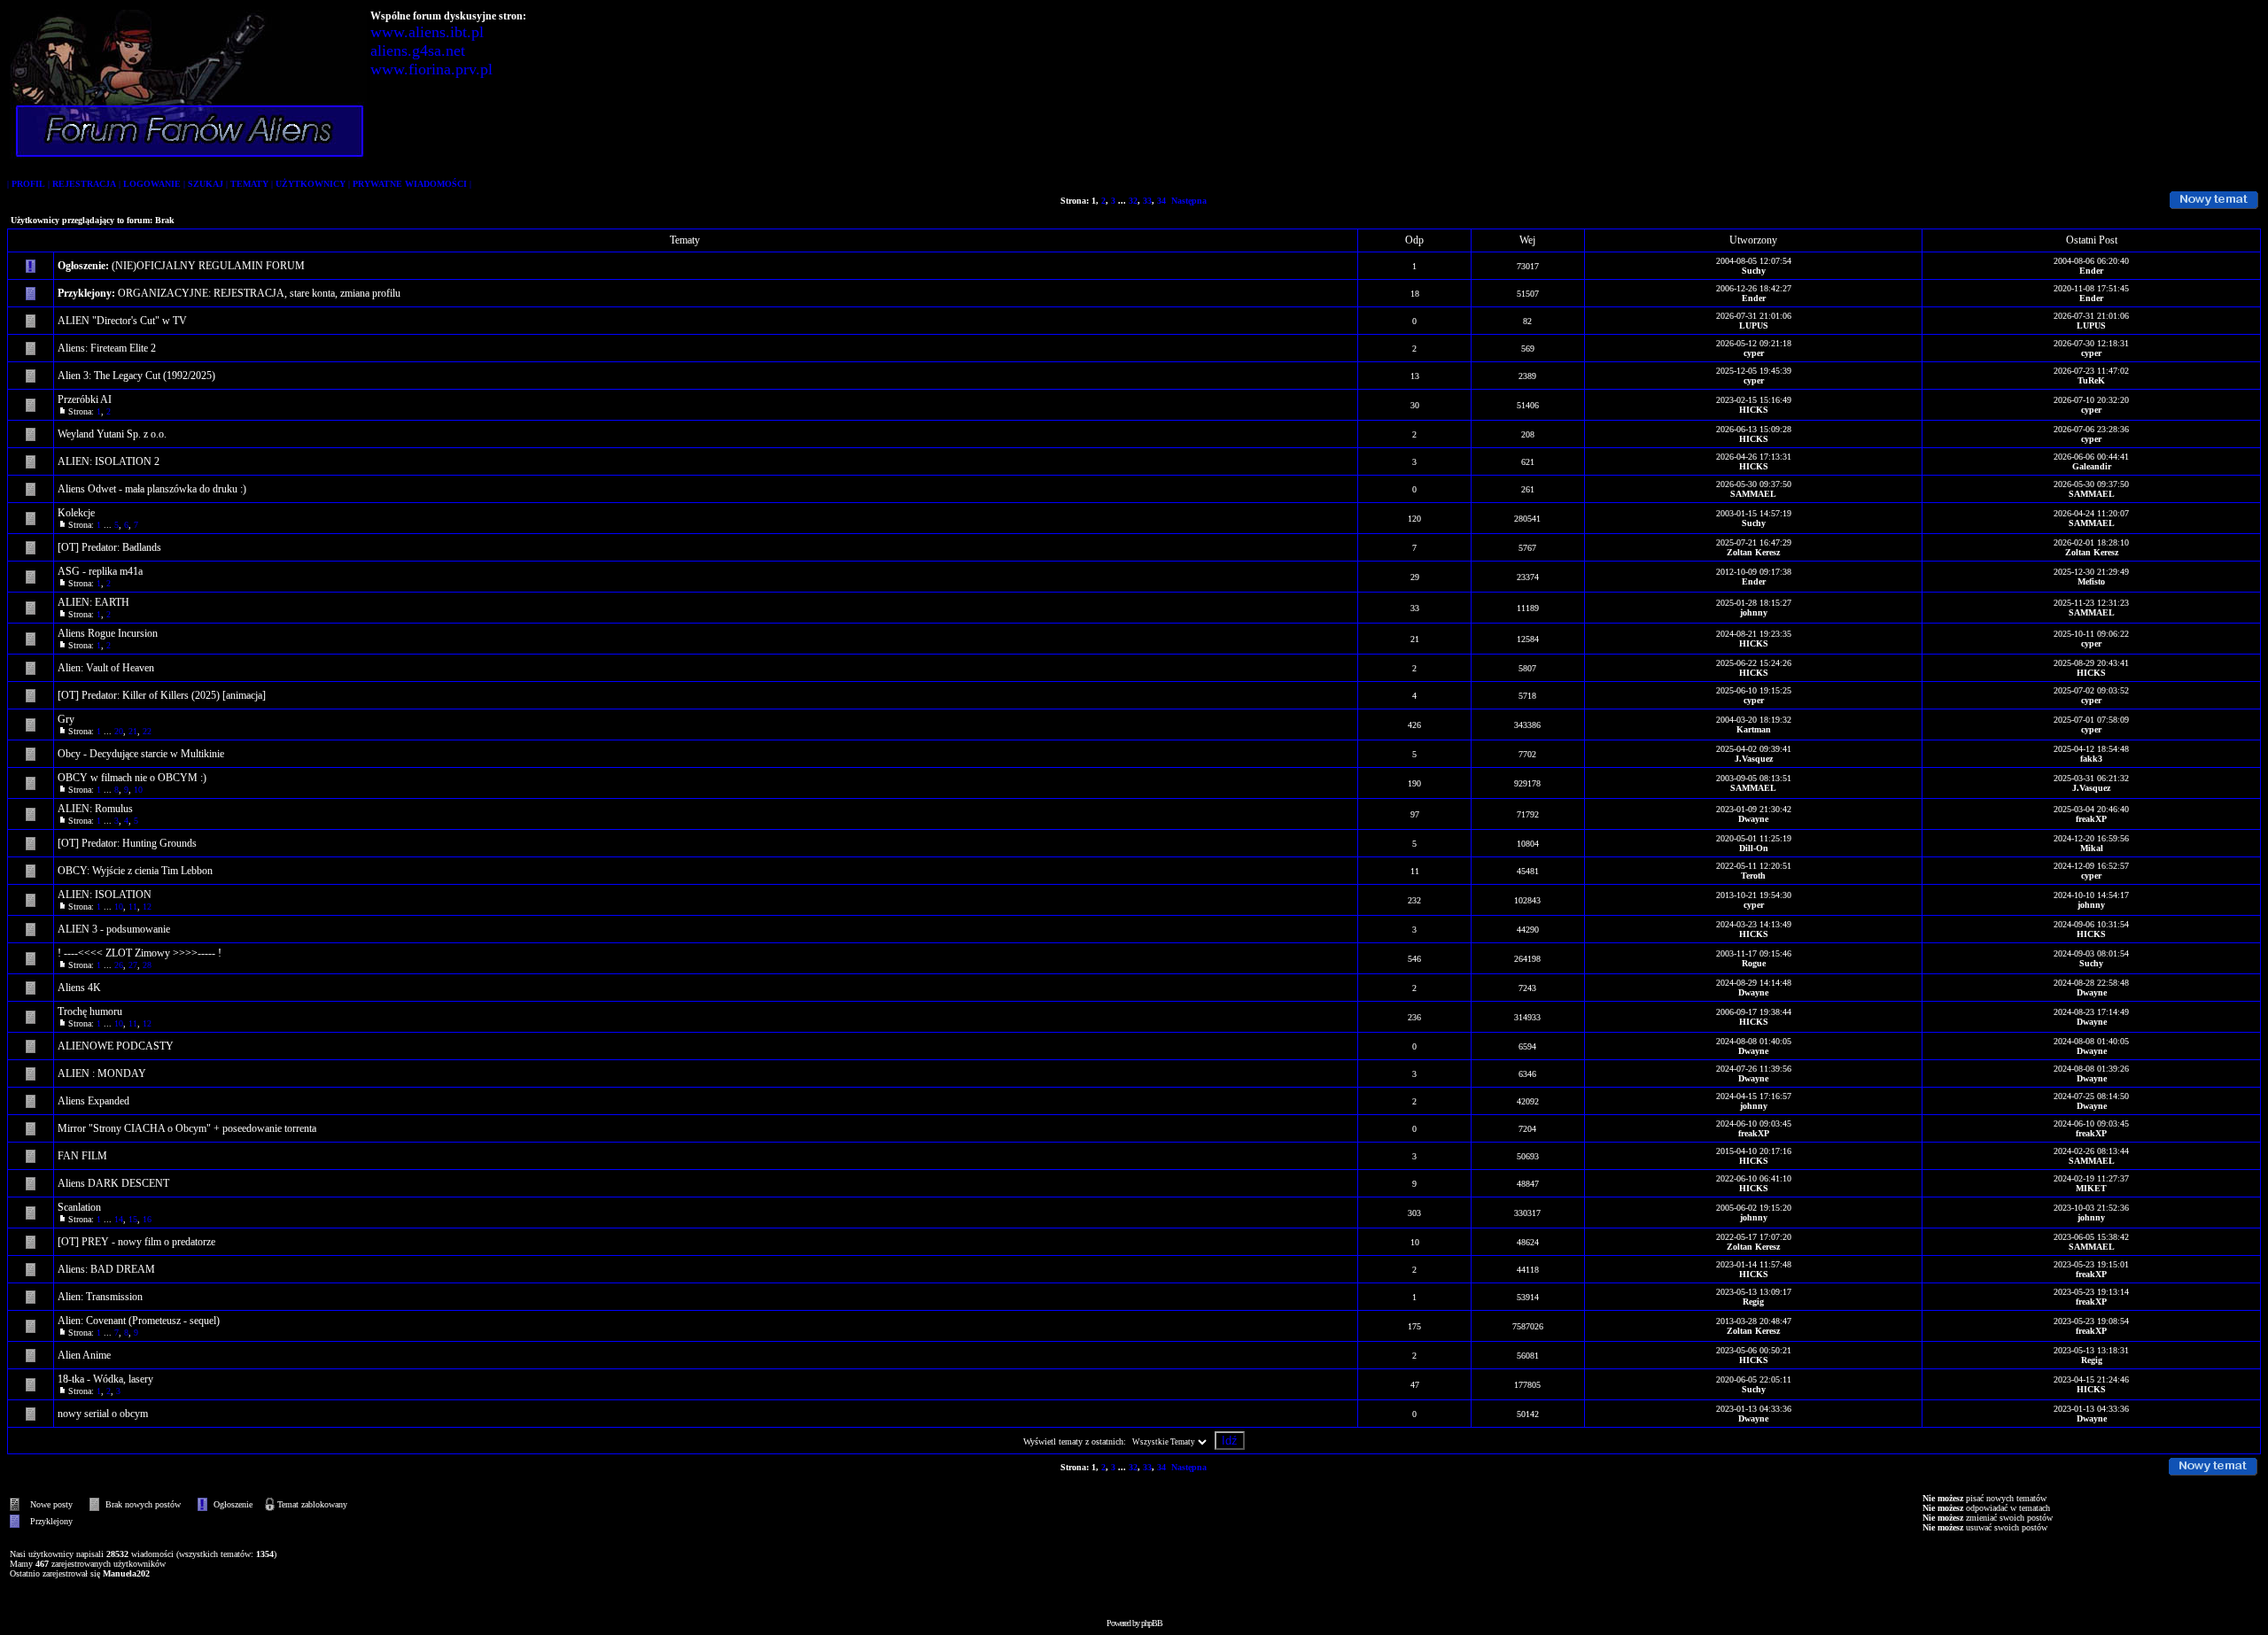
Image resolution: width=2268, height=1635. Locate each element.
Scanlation (79, 1207)
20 (119, 731)
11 (133, 907)
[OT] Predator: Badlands (109, 547)
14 (119, 1219)
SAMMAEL (1753, 494)
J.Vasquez (1754, 759)
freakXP (2091, 819)
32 (1133, 201)
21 (133, 731)
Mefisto (2091, 581)
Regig (1753, 1302)
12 (147, 907)
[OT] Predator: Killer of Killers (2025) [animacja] (162, 695)
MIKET (2091, 1188)
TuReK (2091, 380)
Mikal (2092, 848)
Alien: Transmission (100, 1297)
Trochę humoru (90, 1011)
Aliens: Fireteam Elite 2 (107, 348)
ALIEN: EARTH (93, 602)
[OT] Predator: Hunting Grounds (127, 843)
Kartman (1754, 729)
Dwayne (1753, 819)
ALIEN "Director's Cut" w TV (122, 321)
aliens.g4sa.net (418, 50)
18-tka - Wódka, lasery (105, 1379)
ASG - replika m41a (100, 571)
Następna (1189, 201)
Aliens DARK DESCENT (113, 1183)
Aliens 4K (79, 988)
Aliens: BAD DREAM (106, 1269)
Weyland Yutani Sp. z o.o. (112, 434)
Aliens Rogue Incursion (108, 633)
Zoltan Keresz (1753, 552)
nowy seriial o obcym (103, 1414)
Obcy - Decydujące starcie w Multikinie (141, 754)
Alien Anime (84, 1355)
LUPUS (1754, 325)
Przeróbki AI (85, 399)
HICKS (1754, 410)
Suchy (1754, 271)
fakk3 (2091, 759)
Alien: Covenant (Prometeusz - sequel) (139, 1321)
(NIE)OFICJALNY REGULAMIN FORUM (208, 266)
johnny (1754, 612)
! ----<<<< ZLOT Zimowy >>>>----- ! (140, 953)
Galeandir (2092, 466)
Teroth (1753, 876)
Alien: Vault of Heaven (106, 668)
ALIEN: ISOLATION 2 (109, 461)
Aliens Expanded (93, 1101)
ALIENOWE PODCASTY (116, 1046)
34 (1161, 201)
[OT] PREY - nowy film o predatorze (136, 1242)
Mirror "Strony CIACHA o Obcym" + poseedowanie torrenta (187, 1128)
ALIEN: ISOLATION (105, 895)
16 (147, 1219)
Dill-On (1754, 848)
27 (133, 965)
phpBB (1152, 1623)
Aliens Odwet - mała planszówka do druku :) (152, 489)
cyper (1754, 353)
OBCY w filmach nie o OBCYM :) (132, 778)
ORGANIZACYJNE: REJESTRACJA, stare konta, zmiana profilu (259, 293)
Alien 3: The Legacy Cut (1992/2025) (136, 376)
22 (147, 731)
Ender (2091, 271)
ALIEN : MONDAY (102, 1073)
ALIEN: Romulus (95, 809)
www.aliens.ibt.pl (427, 32)
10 (138, 790)
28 (147, 965)
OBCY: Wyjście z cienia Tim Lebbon (135, 871)
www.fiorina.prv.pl (431, 69)
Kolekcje (76, 513)
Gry (66, 719)
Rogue (1754, 963)
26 (119, 965)
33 (1147, 201)
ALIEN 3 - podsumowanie (114, 929)
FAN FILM (82, 1156)
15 (133, 1219)
